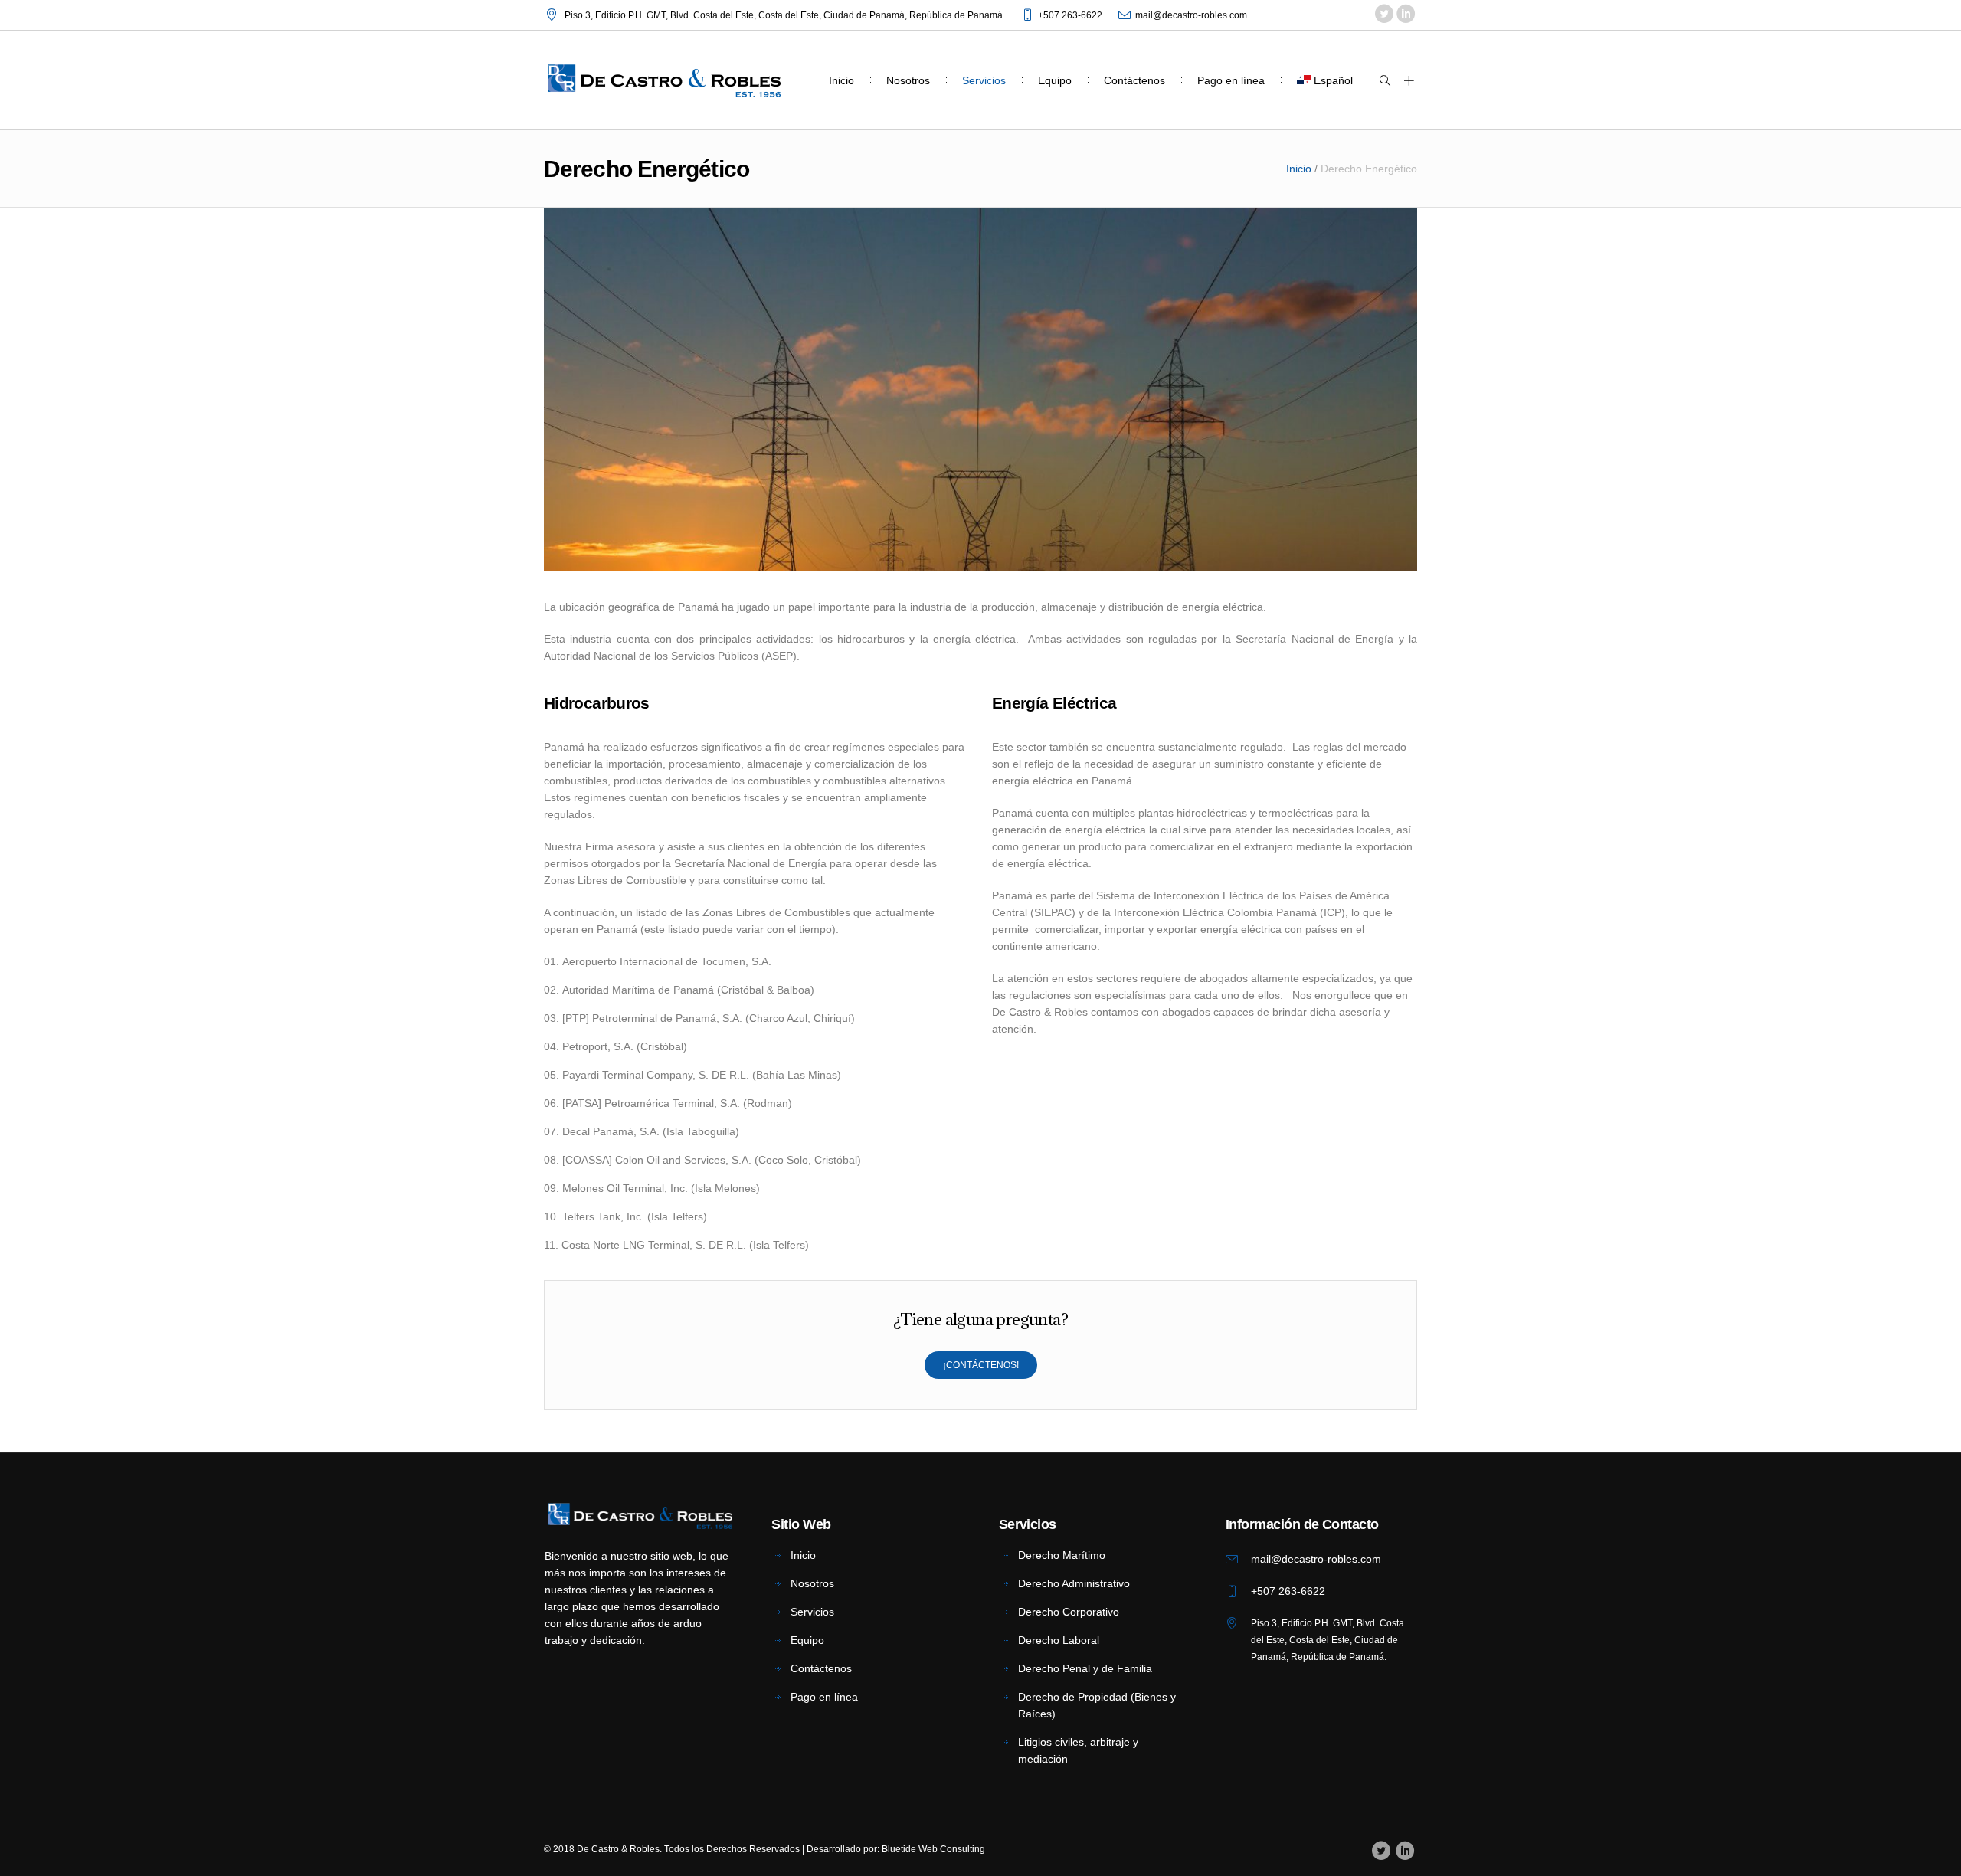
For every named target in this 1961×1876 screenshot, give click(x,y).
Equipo (807, 1640)
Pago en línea (824, 1697)
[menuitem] (1325, 80)
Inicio (1299, 169)
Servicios (812, 1612)
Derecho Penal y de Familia (1085, 1668)
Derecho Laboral (1059, 1640)
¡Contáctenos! (981, 1365)
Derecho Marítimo (1062, 1555)
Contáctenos (821, 1668)
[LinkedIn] (1405, 15)
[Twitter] (1384, 15)
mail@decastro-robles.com (1191, 15)
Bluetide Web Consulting (933, 1849)
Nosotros (812, 1583)
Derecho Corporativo (1069, 1612)
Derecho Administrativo (1074, 1583)
